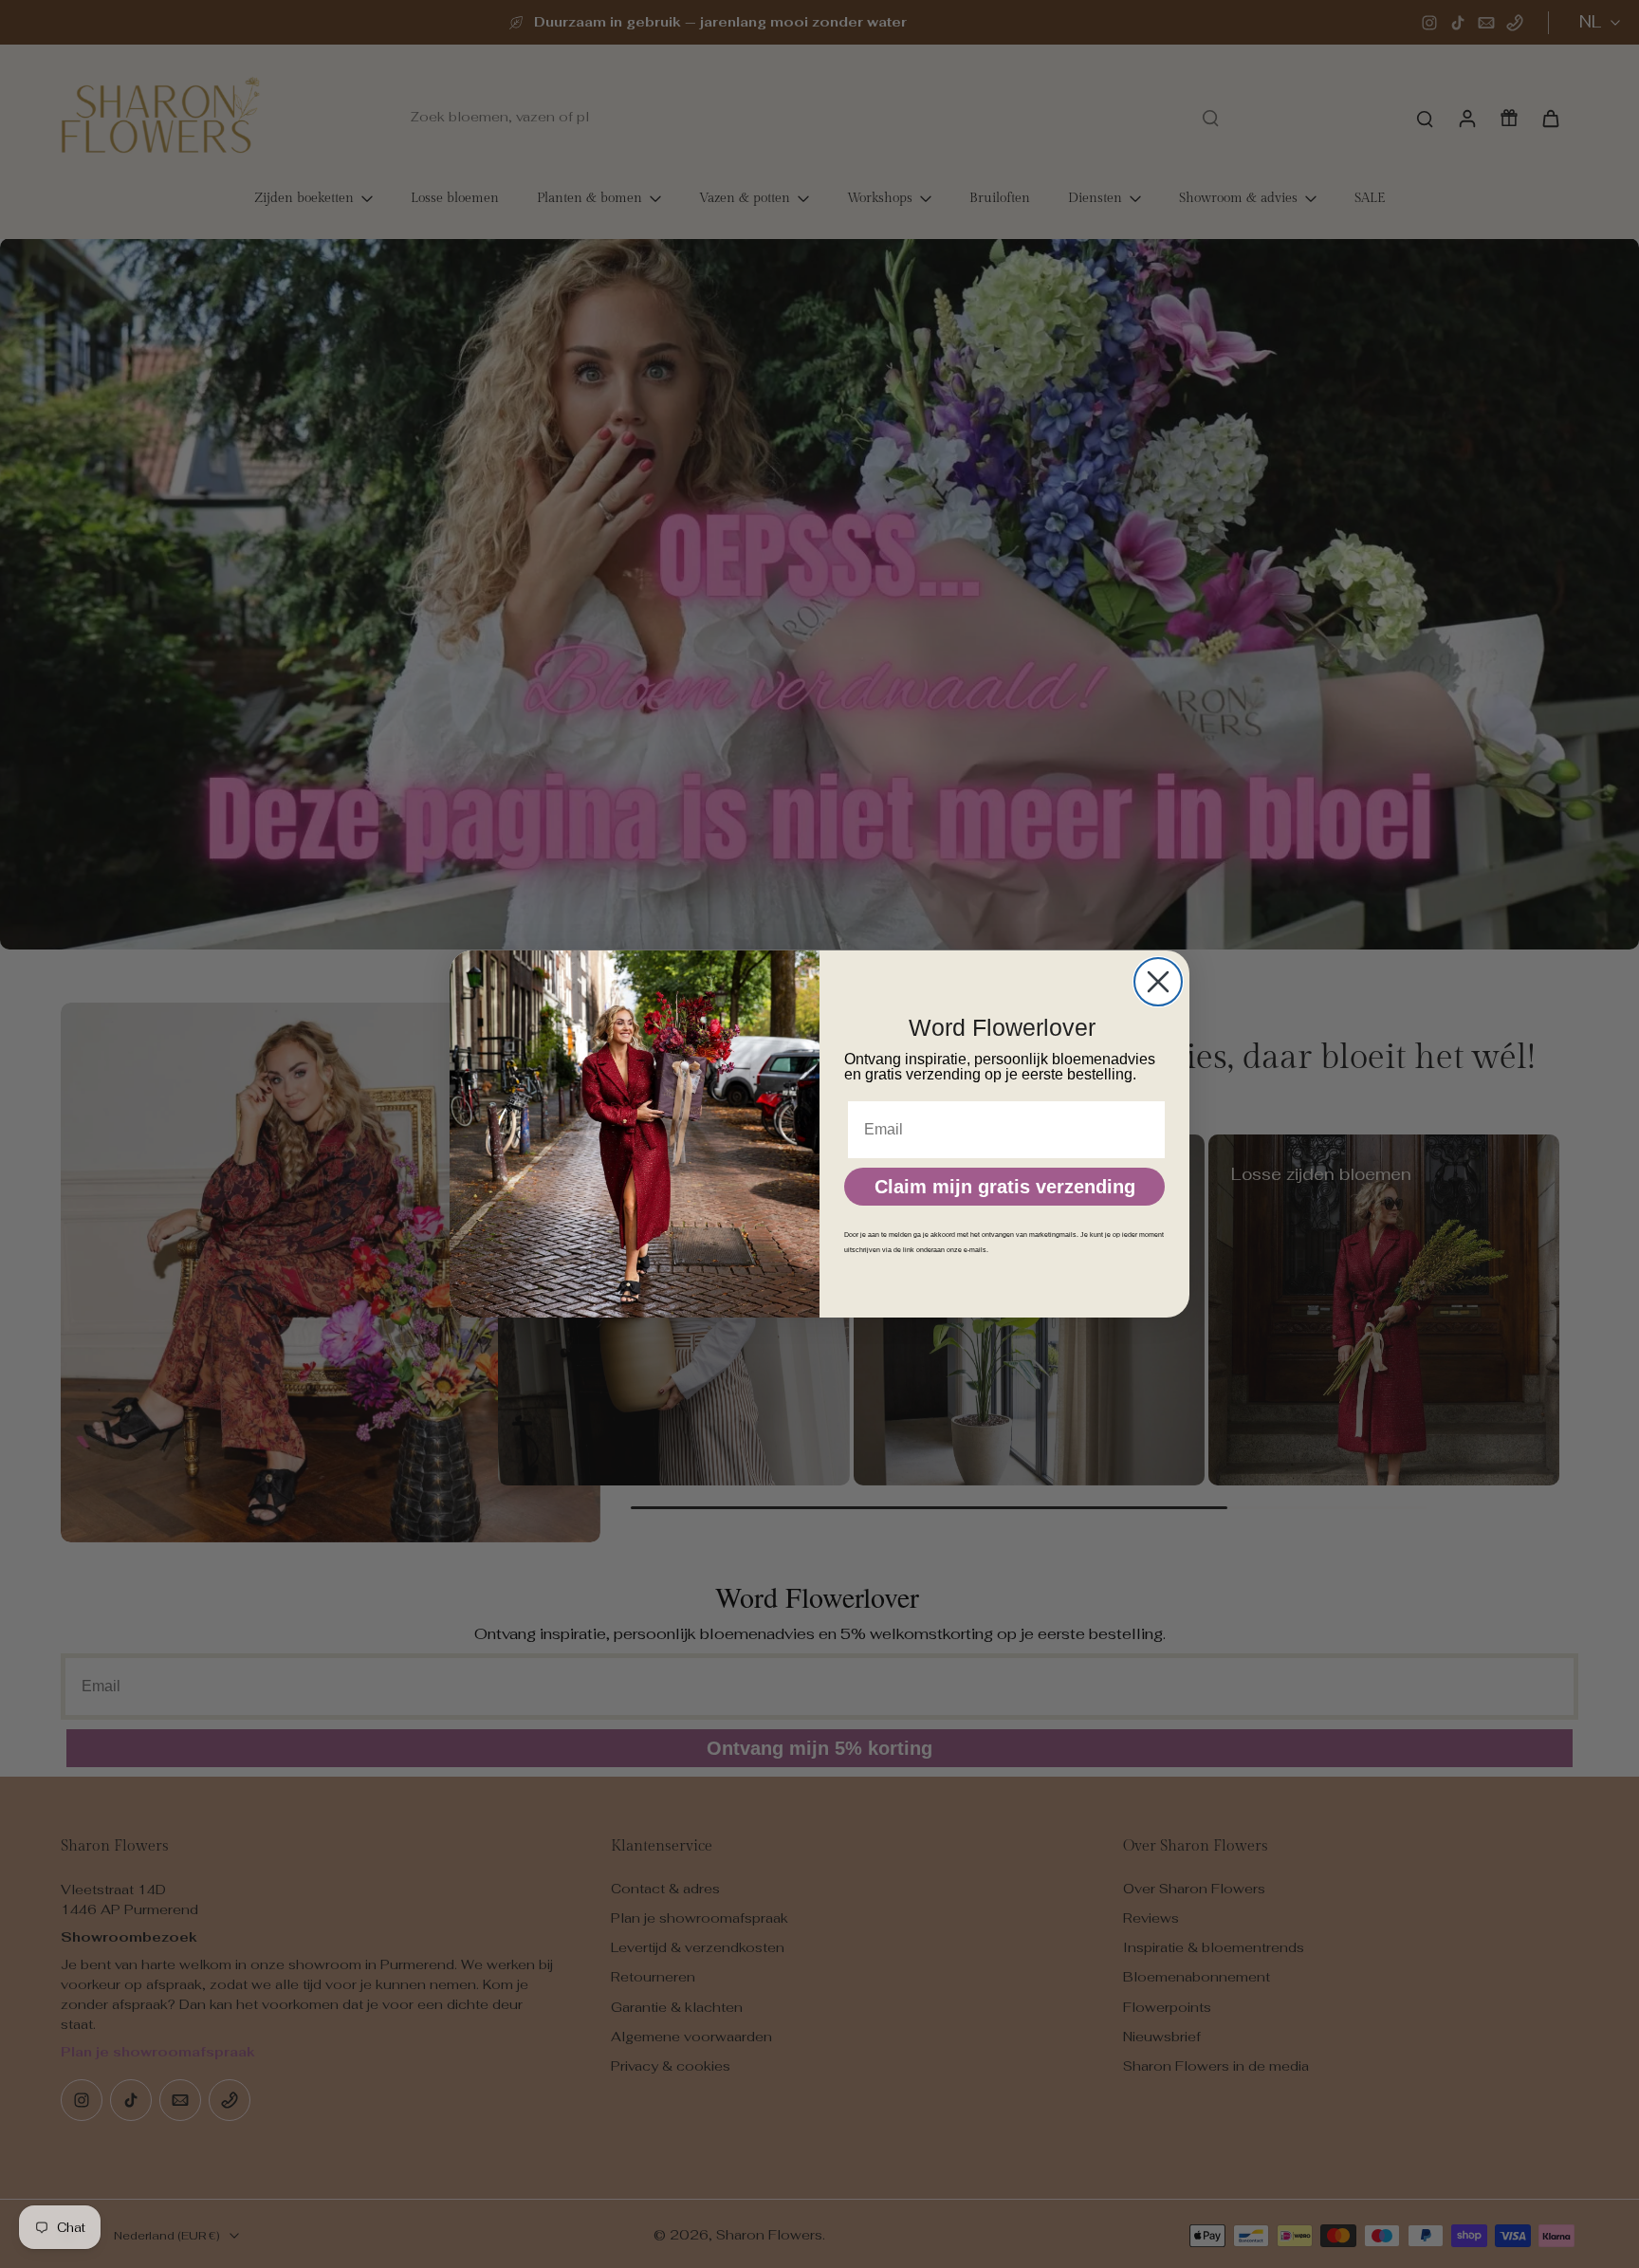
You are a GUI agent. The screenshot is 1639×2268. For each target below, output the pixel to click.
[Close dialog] (1158, 982)
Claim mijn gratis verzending (1005, 1187)
